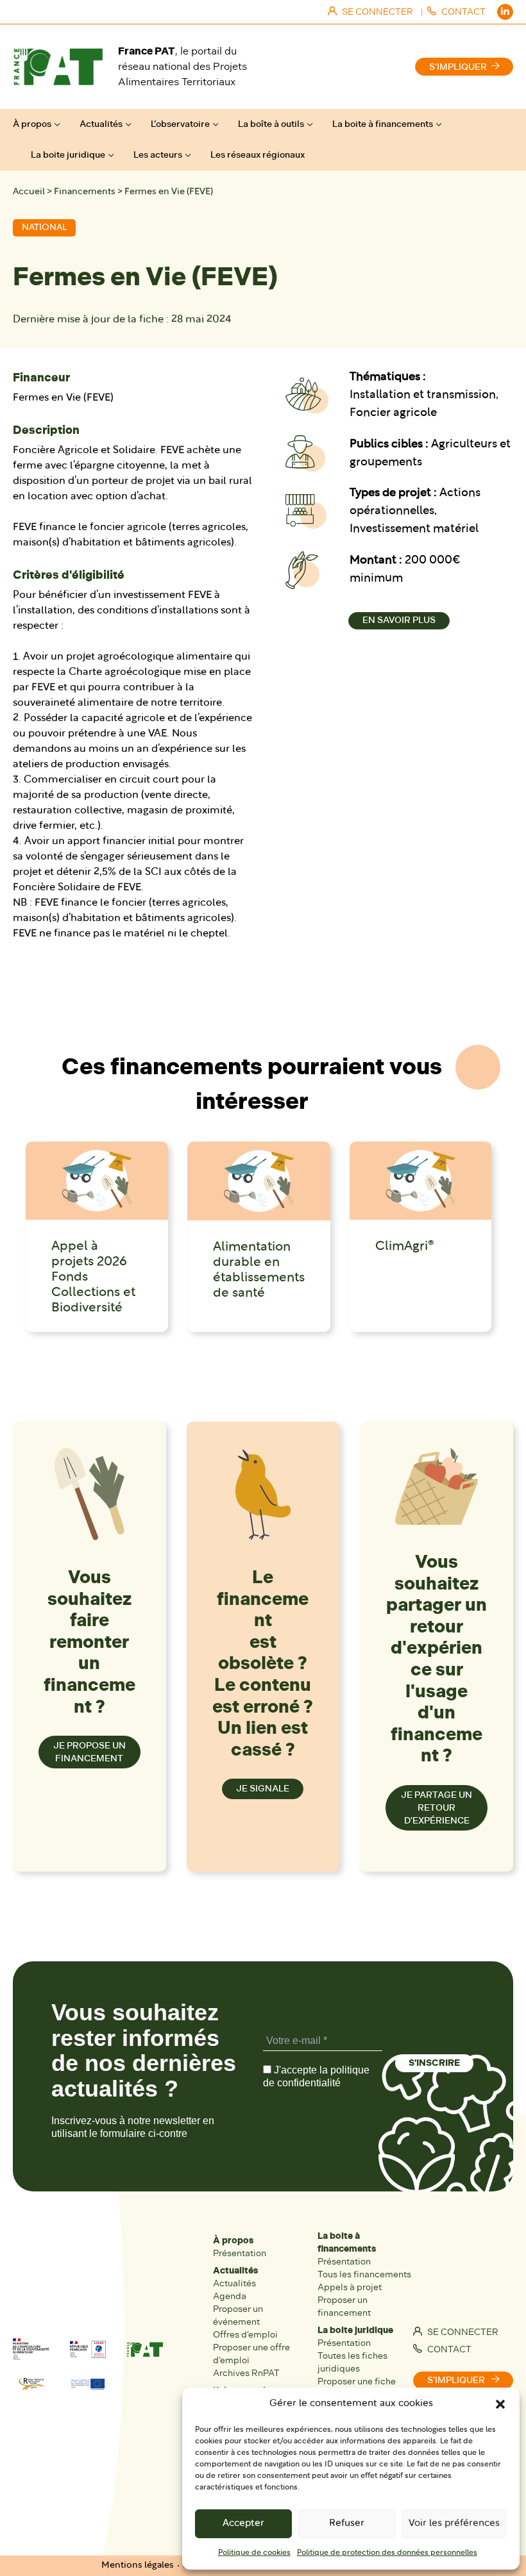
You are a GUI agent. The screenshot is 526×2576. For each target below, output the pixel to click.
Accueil (29, 192)
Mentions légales (138, 2565)
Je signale (263, 1789)
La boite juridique (68, 155)
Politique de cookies (254, 2553)
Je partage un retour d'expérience (437, 1808)
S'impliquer (458, 67)
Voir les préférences (454, 2524)
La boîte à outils (271, 124)
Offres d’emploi (245, 2335)
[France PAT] (58, 67)
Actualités (101, 124)
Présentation (240, 2253)
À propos (32, 124)
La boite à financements (383, 124)
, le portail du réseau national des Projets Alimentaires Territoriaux (182, 66)
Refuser (347, 2524)
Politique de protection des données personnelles (387, 2553)
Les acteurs (158, 155)
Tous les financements (364, 2274)
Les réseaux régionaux (258, 155)
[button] (500, 2404)
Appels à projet (350, 2287)
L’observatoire (180, 124)
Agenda (230, 2296)
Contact (448, 2349)
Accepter (243, 2524)
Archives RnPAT (246, 2373)
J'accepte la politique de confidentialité (316, 2076)
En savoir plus (399, 620)
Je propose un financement (89, 1752)
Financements (85, 192)
